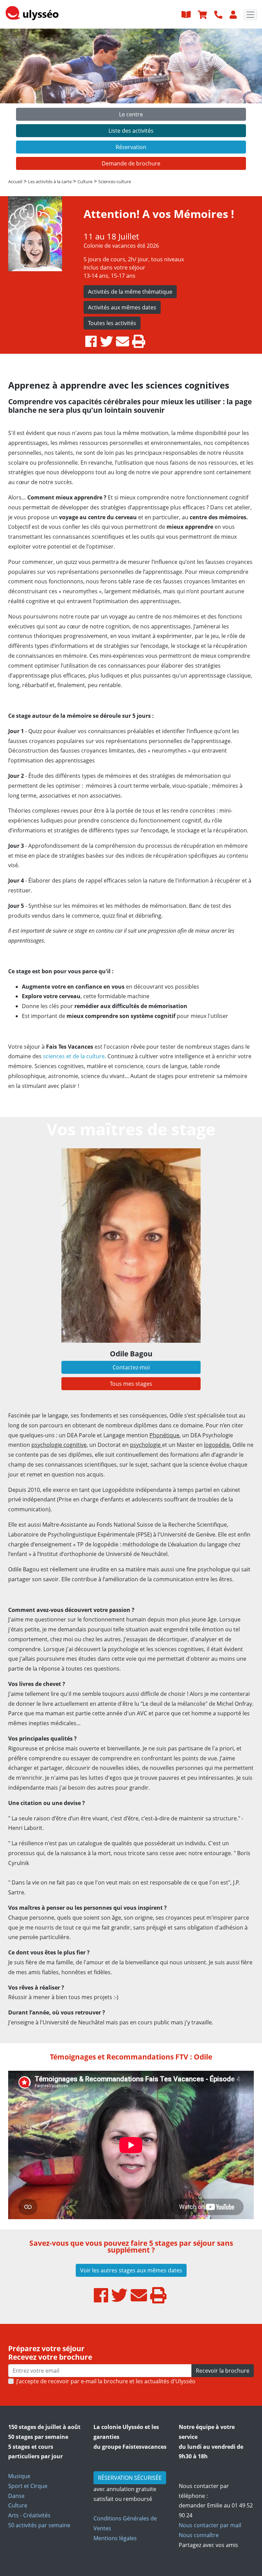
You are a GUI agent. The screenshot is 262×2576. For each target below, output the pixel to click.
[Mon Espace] (234, 14)
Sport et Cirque (28, 2486)
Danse (16, 2496)
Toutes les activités (112, 323)
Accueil (15, 181)
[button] (20, 101)
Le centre (131, 114)
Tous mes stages (131, 1384)
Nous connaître (199, 2535)
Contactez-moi (131, 1367)
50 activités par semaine (39, 2525)
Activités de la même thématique (130, 292)
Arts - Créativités (29, 2515)
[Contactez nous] (219, 14)
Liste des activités (131, 131)
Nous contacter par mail (210, 2525)
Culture (18, 2505)
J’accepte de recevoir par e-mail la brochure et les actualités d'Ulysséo (106, 2381)
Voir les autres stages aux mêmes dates (131, 2270)
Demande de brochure (131, 163)
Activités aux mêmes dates (122, 307)
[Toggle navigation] (250, 15)
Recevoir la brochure (223, 2371)
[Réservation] (203, 14)
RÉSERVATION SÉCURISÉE (130, 2478)
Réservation (131, 147)
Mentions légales (115, 2538)
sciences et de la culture (74, 1056)
